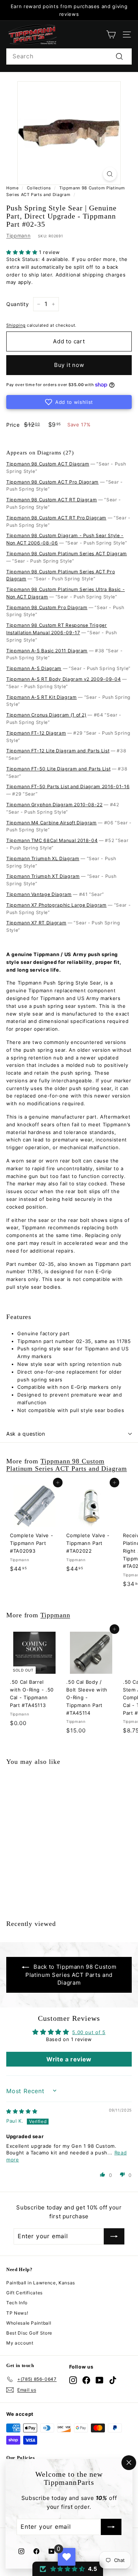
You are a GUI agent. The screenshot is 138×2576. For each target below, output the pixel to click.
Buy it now (69, 365)
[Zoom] (110, 174)
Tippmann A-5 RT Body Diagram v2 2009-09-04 (63, 679)
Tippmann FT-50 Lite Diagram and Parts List (58, 769)
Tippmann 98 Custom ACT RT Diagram (52, 500)
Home (13, 188)
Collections (39, 188)
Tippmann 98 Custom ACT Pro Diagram (52, 482)
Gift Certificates (24, 2293)
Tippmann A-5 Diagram (34, 668)
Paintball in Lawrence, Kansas (41, 2283)
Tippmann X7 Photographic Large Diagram (56, 905)
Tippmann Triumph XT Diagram (43, 876)
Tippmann (18, 236)
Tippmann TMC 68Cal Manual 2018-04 (52, 840)
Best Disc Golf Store (29, 2333)
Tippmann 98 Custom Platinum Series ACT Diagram (67, 554)
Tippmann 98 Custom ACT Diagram (48, 464)
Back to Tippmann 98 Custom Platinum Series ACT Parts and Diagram (71, 1975)
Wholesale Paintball (29, 2323)
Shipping (16, 325)
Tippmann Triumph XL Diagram (43, 858)
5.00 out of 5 (89, 2032)
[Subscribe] (111, 2527)
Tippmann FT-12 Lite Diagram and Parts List (58, 751)
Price (13, 425)
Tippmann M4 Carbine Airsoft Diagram (52, 823)
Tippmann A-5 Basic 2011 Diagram (47, 651)
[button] (23, 252)
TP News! (17, 2313)
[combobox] (69, 56)
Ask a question (26, 1434)
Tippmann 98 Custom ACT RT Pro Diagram (56, 518)
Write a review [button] (69, 2059)
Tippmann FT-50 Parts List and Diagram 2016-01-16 (68, 786)
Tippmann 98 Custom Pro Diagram (47, 607)
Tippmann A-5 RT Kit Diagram (42, 697)
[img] (22, 2111)
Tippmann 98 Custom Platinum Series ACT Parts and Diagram (67, 1465)
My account (20, 2343)
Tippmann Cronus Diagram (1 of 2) (46, 715)
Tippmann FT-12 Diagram (36, 733)
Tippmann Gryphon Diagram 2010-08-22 (54, 805)
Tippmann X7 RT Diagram (36, 923)
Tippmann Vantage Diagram (39, 894)
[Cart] (111, 35)
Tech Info (17, 2303)
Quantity (17, 304)
